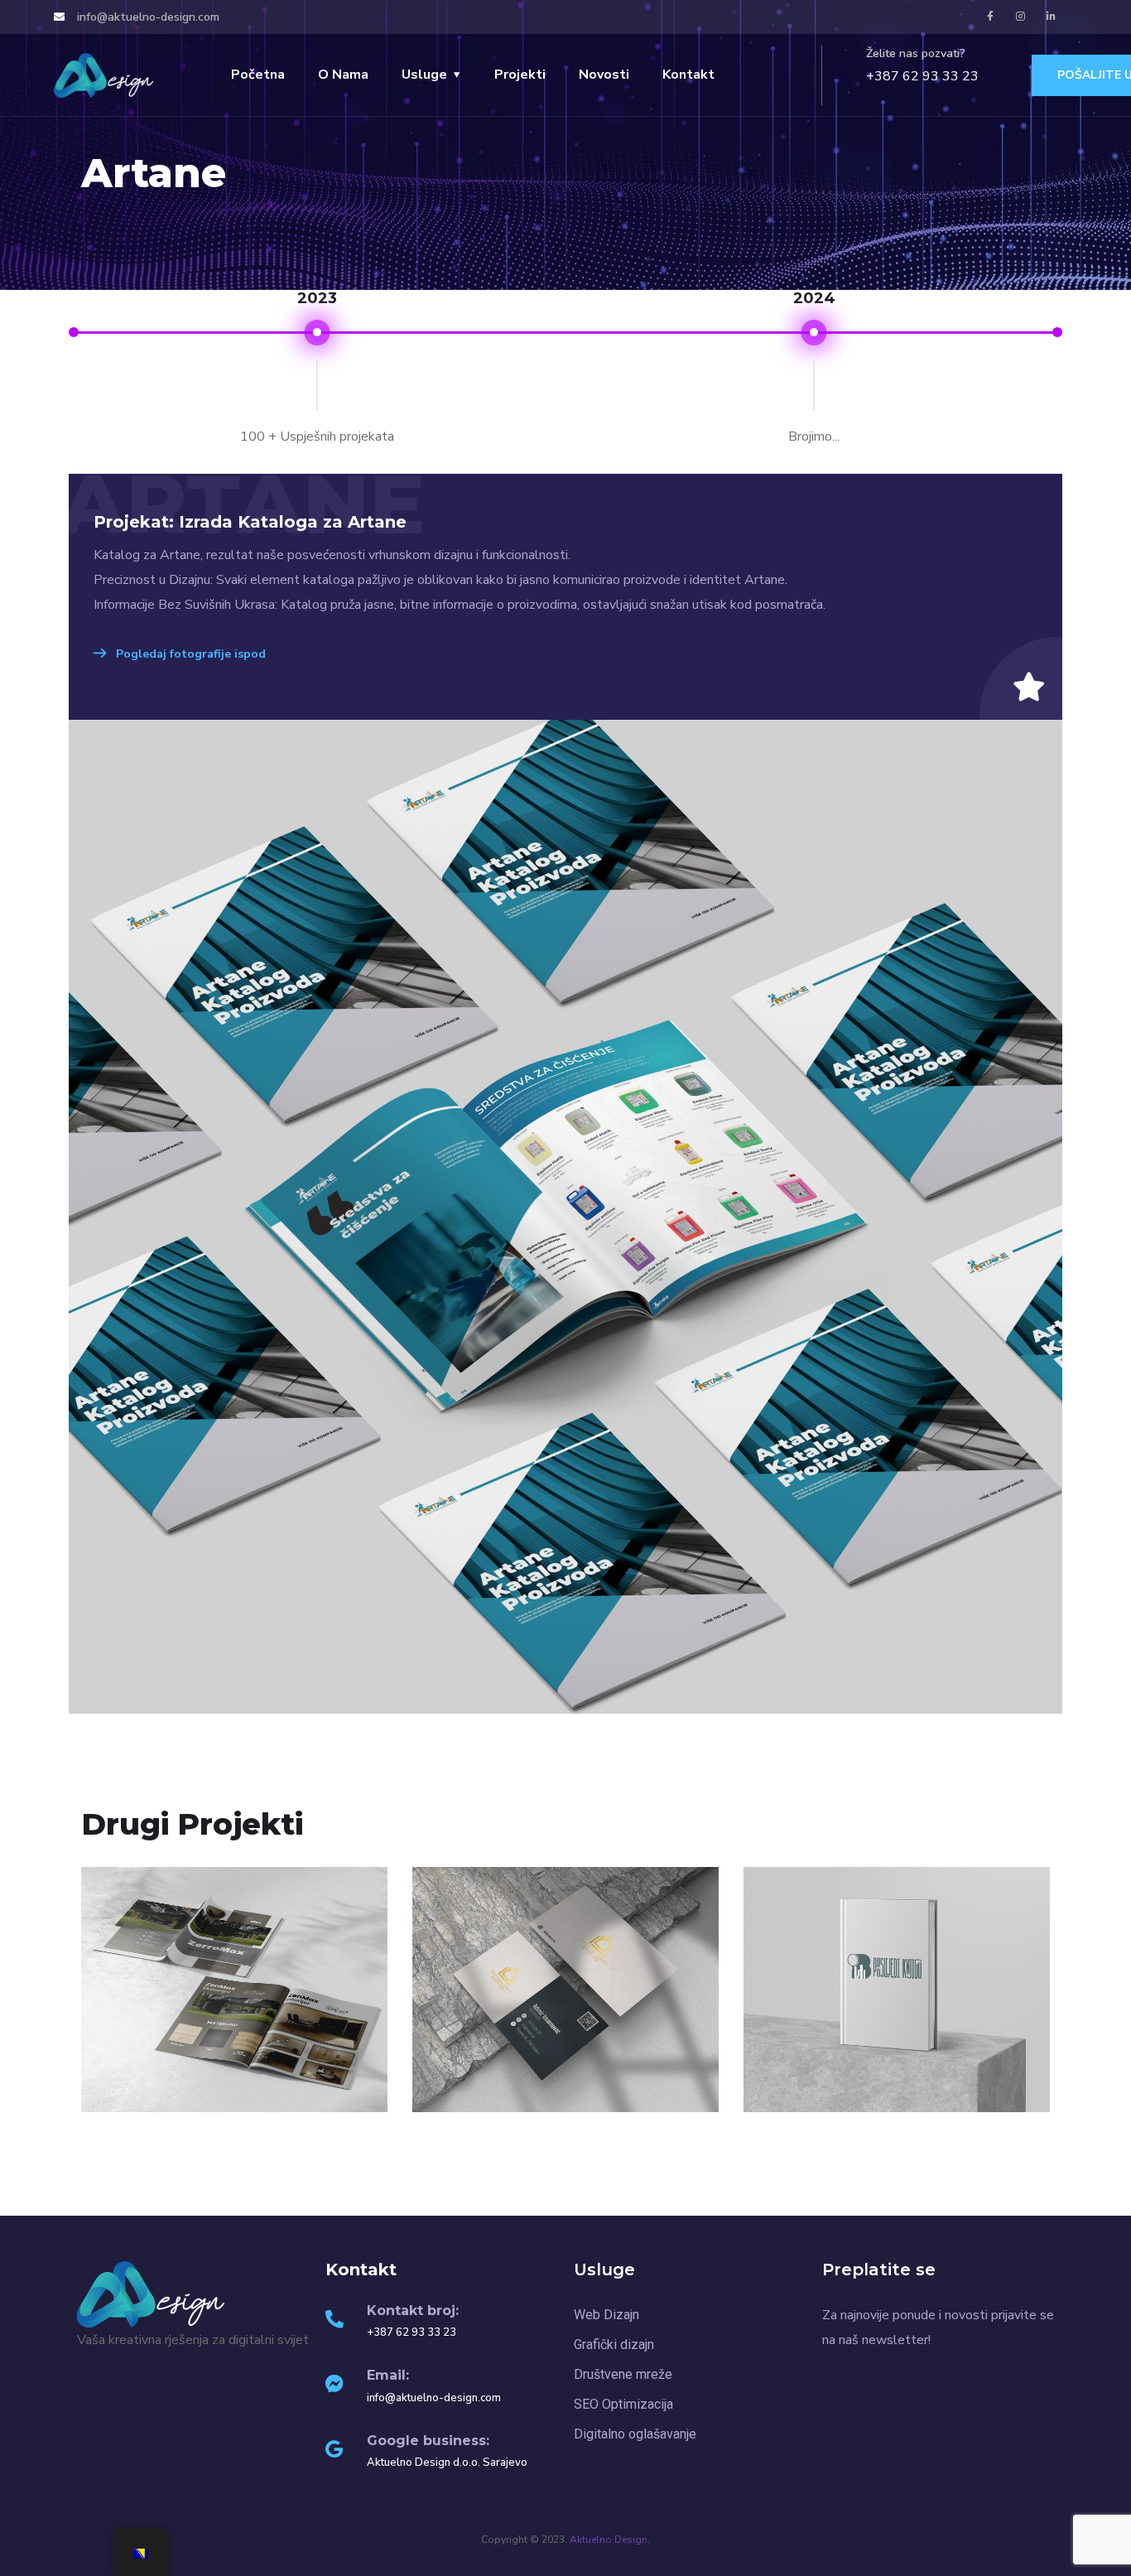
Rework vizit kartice (566, 2101)
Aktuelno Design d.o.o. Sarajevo (447, 2463)
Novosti (604, 75)
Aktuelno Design (609, 2540)
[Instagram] (1021, 17)
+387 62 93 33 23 (922, 76)
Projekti (520, 75)
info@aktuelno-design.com (434, 2398)
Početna (258, 75)
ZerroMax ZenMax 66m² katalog (235, 2091)
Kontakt (688, 75)
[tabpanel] (566, 1217)
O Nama (343, 75)
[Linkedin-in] (1052, 17)
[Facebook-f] (990, 17)
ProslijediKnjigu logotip (897, 2101)
